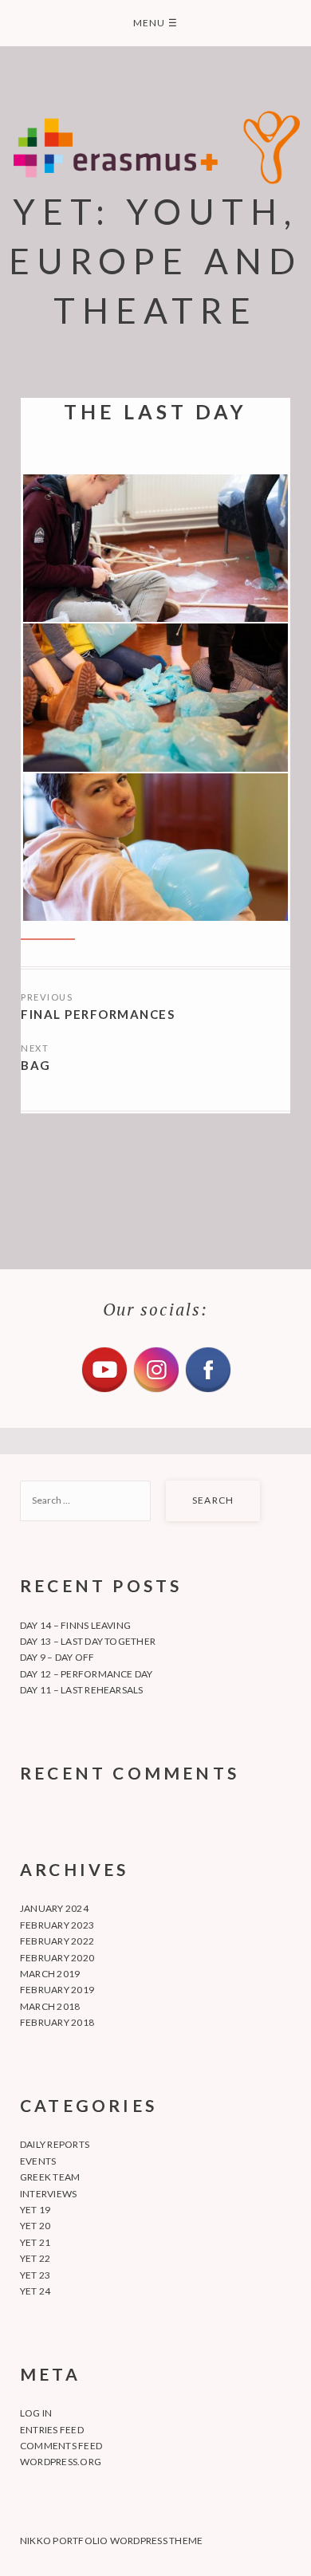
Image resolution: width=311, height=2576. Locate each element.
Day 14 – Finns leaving (75, 1625)
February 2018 (57, 2022)
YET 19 (35, 2210)
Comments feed (61, 2446)
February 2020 (57, 1958)
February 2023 (57, 1925)
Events (38, 2161)
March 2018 (50, 2006)
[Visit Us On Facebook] (208, 1390)
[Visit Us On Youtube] (104, 1390)
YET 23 (35, 2275)
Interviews (48, 2194)
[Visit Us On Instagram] (156, 1390)
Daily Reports (55, 2144)
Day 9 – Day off (57, 1657)
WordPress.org (61, 2462)
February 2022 (57, 1941)
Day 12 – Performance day (87, 1674)
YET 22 (35, 2258)
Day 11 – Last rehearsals (82, 1690)
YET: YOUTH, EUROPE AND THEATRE (155, 261)
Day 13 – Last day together (88, 1641)
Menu (155, 23)
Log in (36, 2413)
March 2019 (50, 1974)
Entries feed (52, 2430)
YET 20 (35, 2226)
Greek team (50, 2177)
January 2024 (54, 1908)
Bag (36, 1065)
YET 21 (35, 2242)
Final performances (98, 1014)
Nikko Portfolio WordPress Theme (111, 2541)
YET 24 (35, 2291)
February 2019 (57, 1990)
